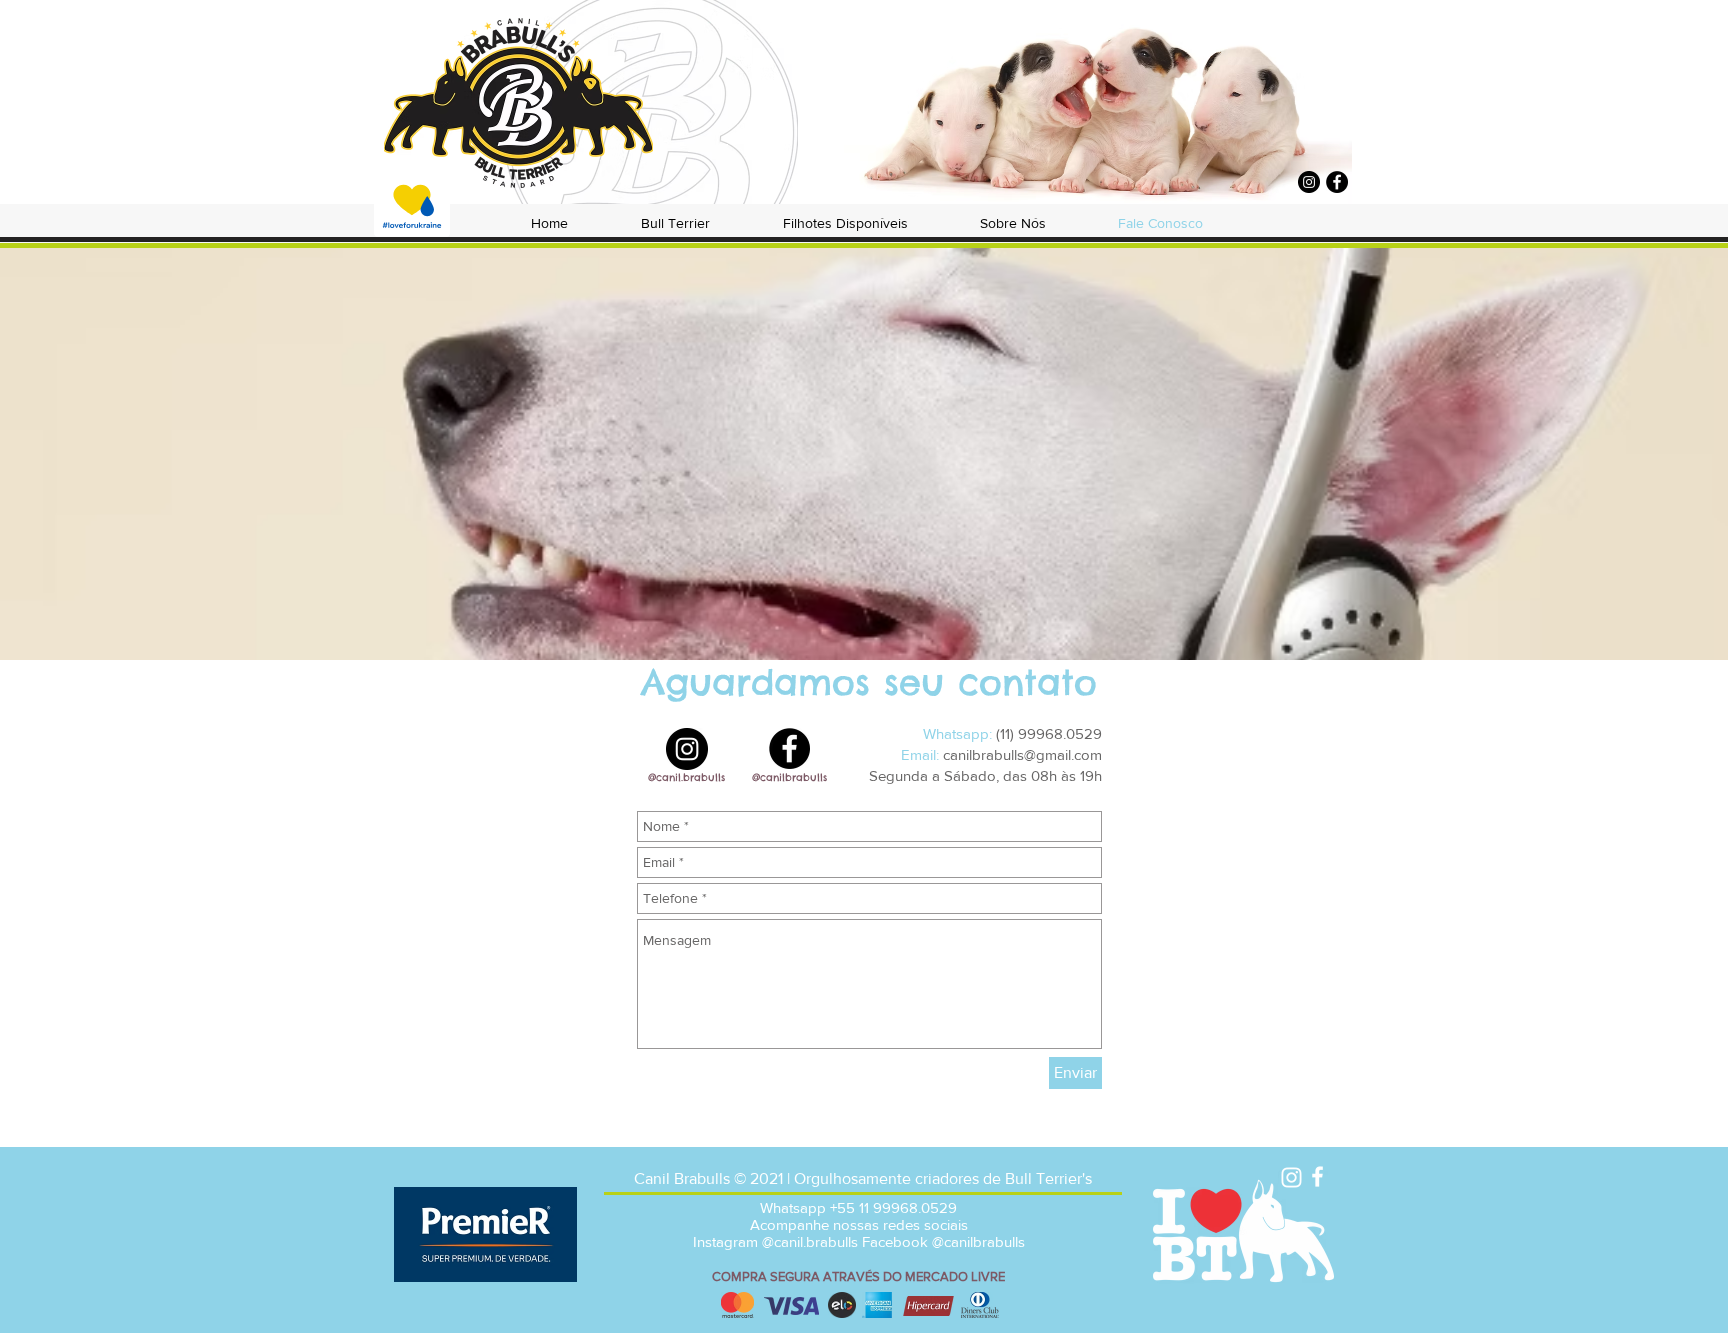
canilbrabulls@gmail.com (1022, 754)
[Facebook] (1337, 182)
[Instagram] (1309, 182)
